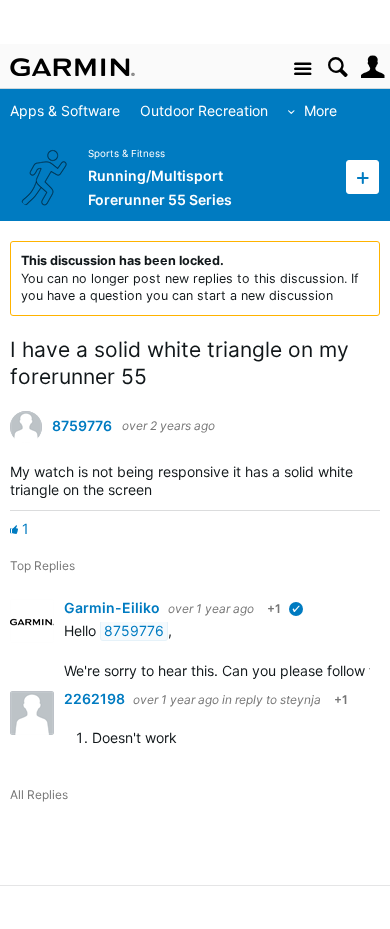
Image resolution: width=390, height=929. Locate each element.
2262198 (96, 698)
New (362, 176)
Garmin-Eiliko (113, 607)
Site (302, 69)
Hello (82, 630)
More (320, 110)
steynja (300, 699)
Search (337, 67)
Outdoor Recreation (204, 110)
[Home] (72, 67)
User (372, 67)
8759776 (82, 426)
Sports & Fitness (126, 153)
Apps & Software (65, 110)
